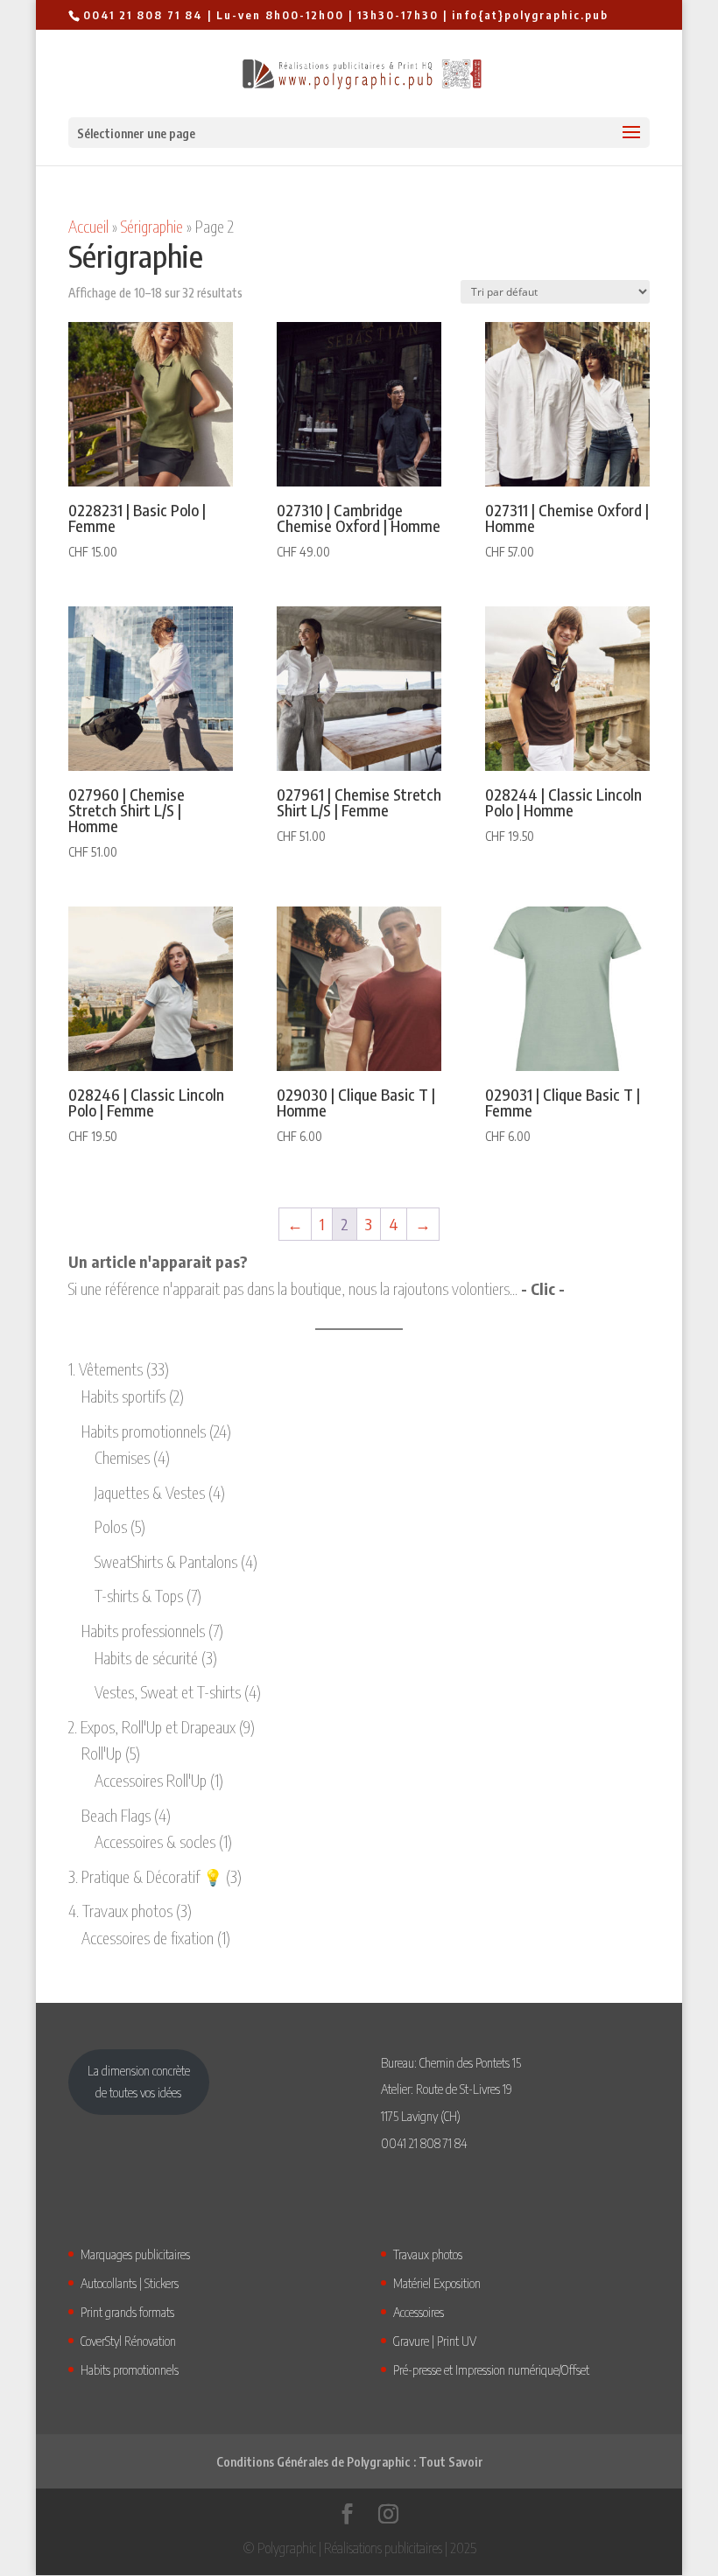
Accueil (88, 226)
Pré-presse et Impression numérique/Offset (491, 2369)
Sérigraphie (152, 226)
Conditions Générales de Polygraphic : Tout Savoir (350, 2462)
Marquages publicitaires (135, 2254)
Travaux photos (428, 2254)
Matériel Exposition (437, 2283)
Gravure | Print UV (435, 2341)
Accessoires (419, 2312)
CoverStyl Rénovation (128, 2341)
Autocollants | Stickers (130, 2283)
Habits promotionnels (130, 2369)
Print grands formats (127, 2312)
